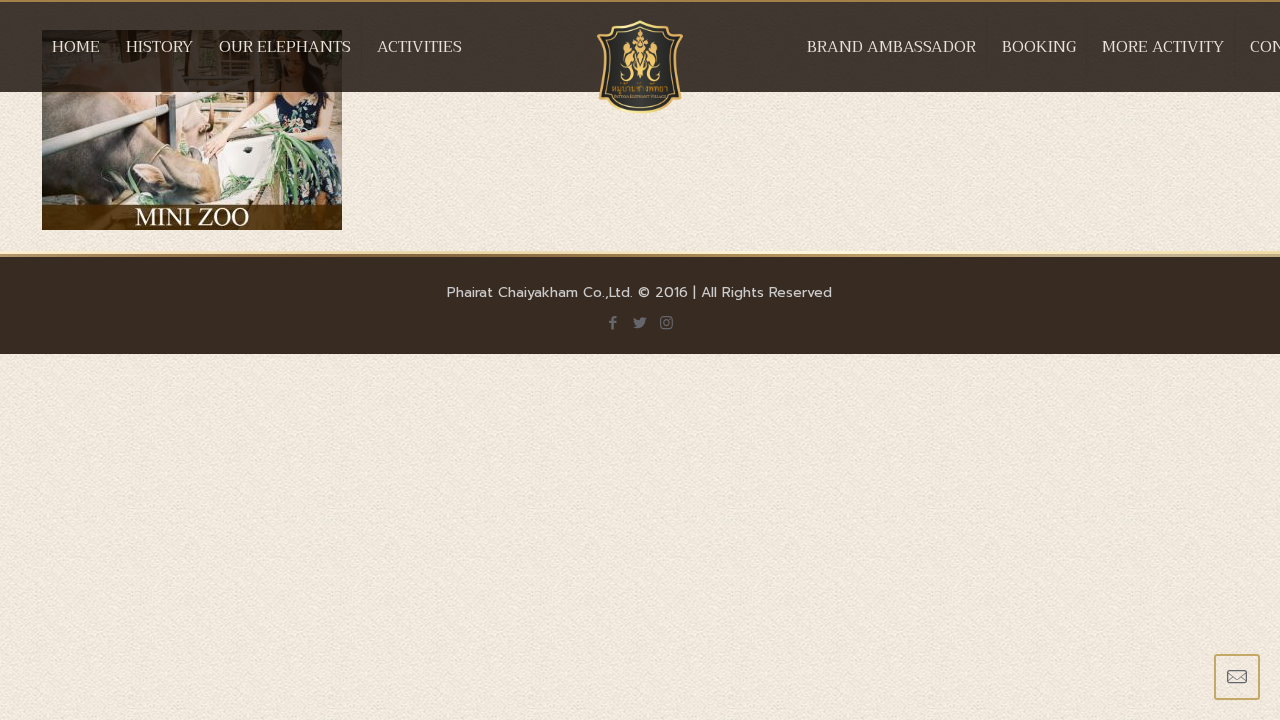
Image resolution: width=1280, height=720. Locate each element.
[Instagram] (666, 323)
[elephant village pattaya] (640, 67)
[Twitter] (639, 323)
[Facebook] (612, 323)
